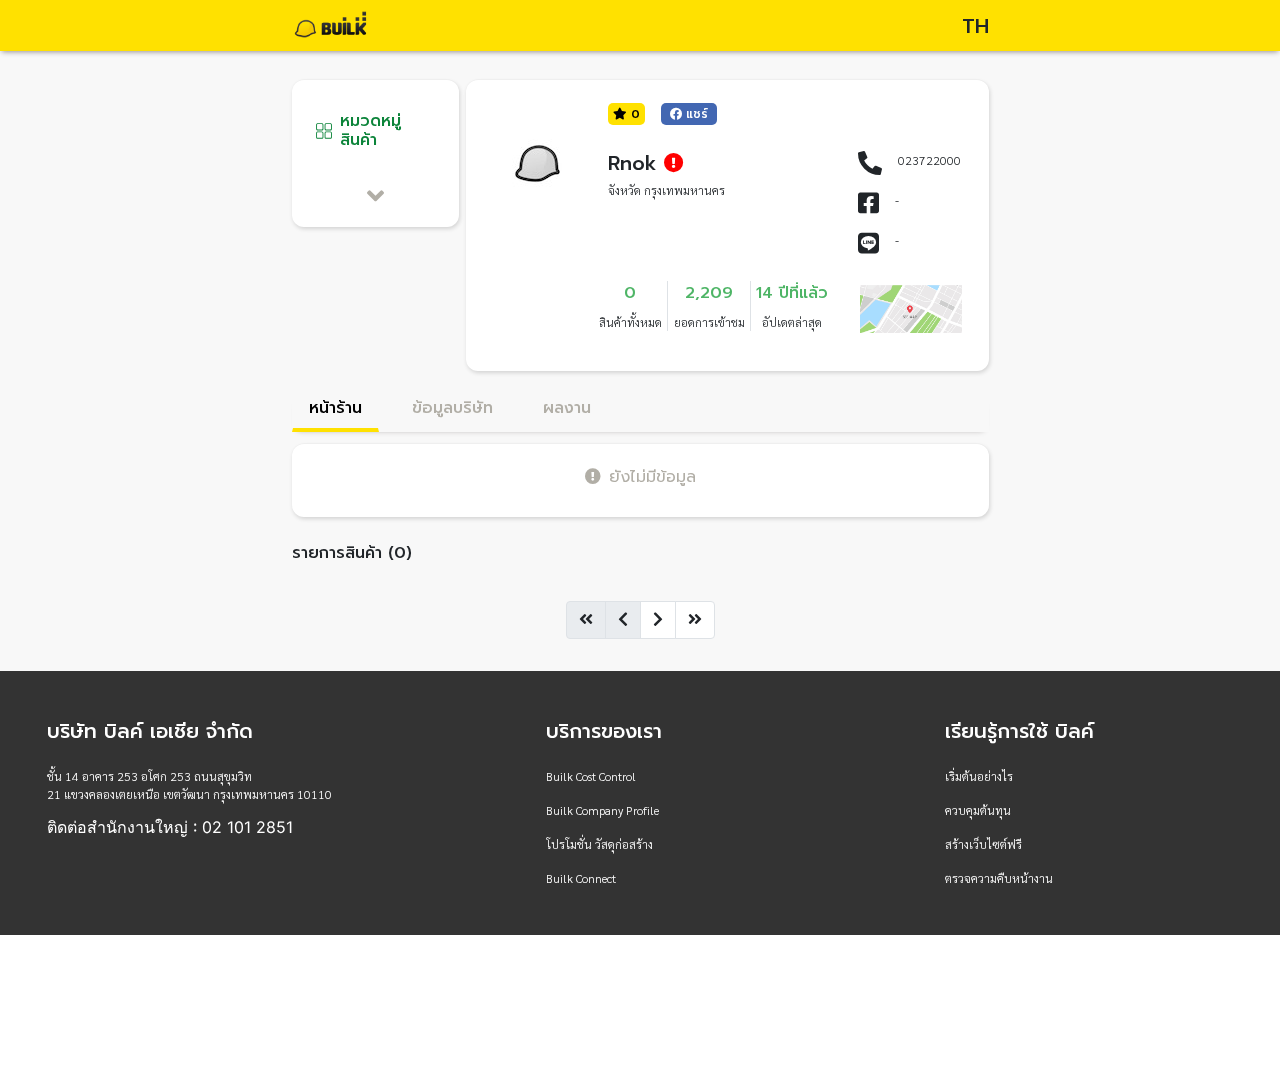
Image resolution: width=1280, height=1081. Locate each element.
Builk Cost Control (591, 776)
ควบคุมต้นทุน (978, 810)
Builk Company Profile (602, 810)
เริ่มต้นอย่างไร (979, 776)
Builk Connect (581, 878)
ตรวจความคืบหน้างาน (999, 878)
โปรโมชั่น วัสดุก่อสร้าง (599, 844)
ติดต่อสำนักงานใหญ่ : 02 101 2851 (170, 827)
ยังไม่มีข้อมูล (652, 476)
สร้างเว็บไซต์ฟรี (983, 844)
